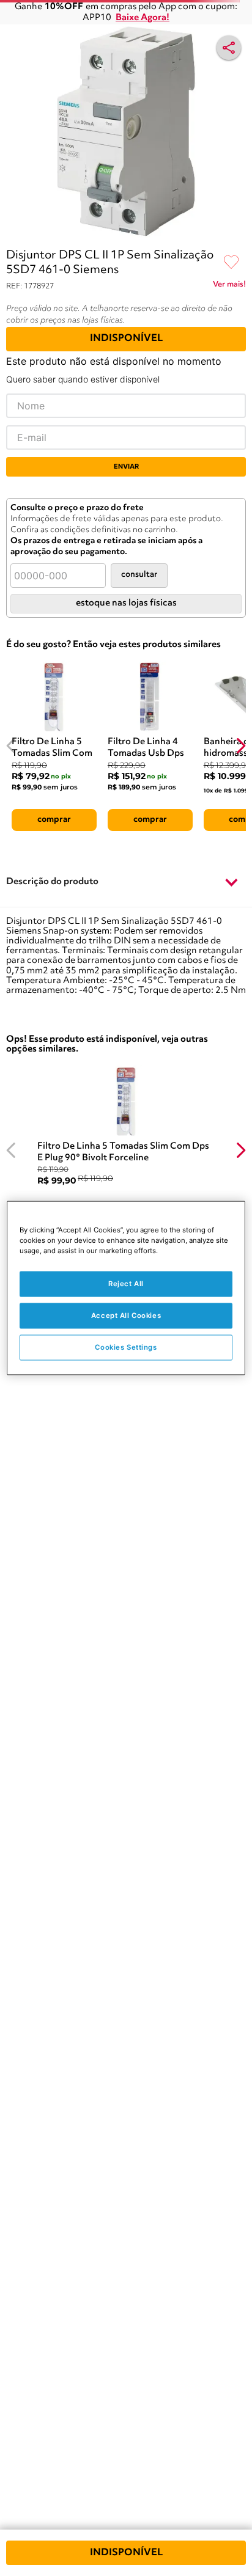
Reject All (126, 1284)
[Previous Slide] (11, 746)
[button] (126, 883)
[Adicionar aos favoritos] (231, 263)
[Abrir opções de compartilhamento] (229, 48)
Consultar (139, 575)
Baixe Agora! (143, 18)
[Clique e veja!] (229, 287)
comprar (54, 819)
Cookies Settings (126, 1347)
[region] (126, 1288)
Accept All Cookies (126, 1315)
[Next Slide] (241, 746)
